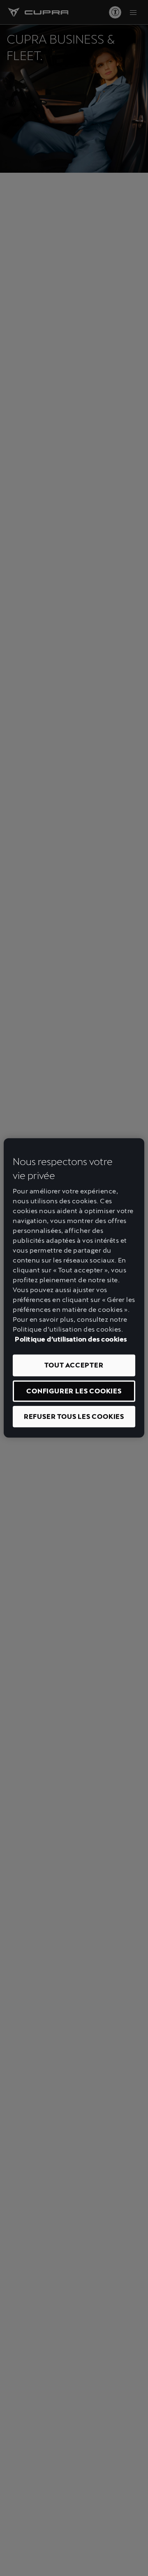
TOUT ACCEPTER (74, 1365)
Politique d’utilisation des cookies (71, 1339)
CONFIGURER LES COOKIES (74, 1391)
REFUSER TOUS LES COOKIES (74, 1417)
